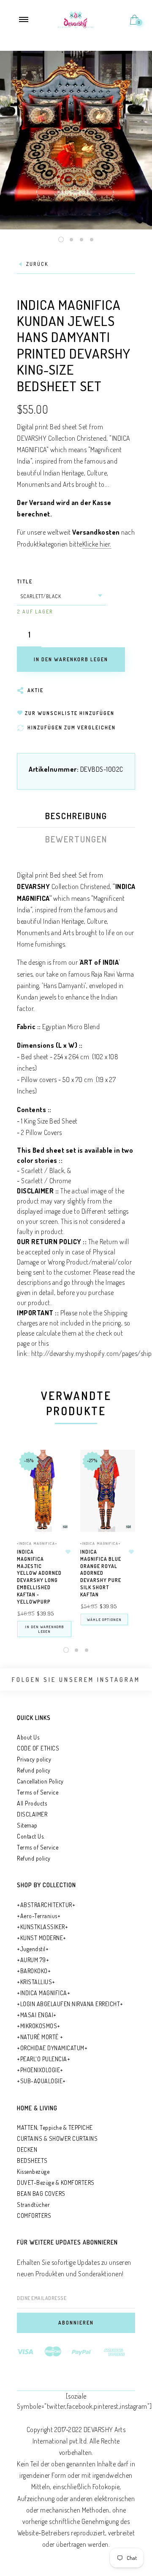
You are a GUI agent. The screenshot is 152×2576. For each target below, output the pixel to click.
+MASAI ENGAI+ (37, 2015)
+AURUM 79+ (33, 1960)
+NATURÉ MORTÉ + (40, 2037)
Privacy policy (34, 1759)
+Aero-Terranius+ (39, 1916)
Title (25, 581)
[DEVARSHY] (76, 19)
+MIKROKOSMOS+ (39, 2026)
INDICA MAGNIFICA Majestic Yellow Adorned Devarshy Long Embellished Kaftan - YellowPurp (39, 1577)
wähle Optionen (104, 1619)
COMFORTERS (34, 2216)
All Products (32, 1803)
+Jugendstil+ (33, 1949)
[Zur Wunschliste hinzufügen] (68, 1552)
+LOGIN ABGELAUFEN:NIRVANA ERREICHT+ (70, 2004)
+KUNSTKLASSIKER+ (42, 1927)
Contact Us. (31, 1836)
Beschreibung (76, 816)
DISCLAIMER (32, 1814)
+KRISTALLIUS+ (36, 1982)
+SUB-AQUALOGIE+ (41, 2081)
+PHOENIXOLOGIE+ (40, 2070)
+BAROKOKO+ (34, 1971)
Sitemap (27, 1825)
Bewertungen (76, 839)
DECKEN (27, 2149)
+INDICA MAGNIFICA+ (37, 1543)
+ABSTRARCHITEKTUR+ (46, 1905)
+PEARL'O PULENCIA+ (43, 2059)
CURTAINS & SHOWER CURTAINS (57, 2138)
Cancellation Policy (40, 1781)
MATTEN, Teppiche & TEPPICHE (55, 2127)
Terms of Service (38, 1792)
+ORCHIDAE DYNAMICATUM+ (52, 2048)
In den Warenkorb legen (44, 1629)
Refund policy (34, 1770)
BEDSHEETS (32, 2160)
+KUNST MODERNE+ (42, 1938)
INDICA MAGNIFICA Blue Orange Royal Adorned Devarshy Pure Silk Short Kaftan (101, 1573)
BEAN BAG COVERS (41, 2194)
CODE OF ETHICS (38, 1748)
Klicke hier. (97, 544)
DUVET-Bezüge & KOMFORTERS (56, 2183)
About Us (28, 1737)
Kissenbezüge (33, 2172)
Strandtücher (33, 2205)
